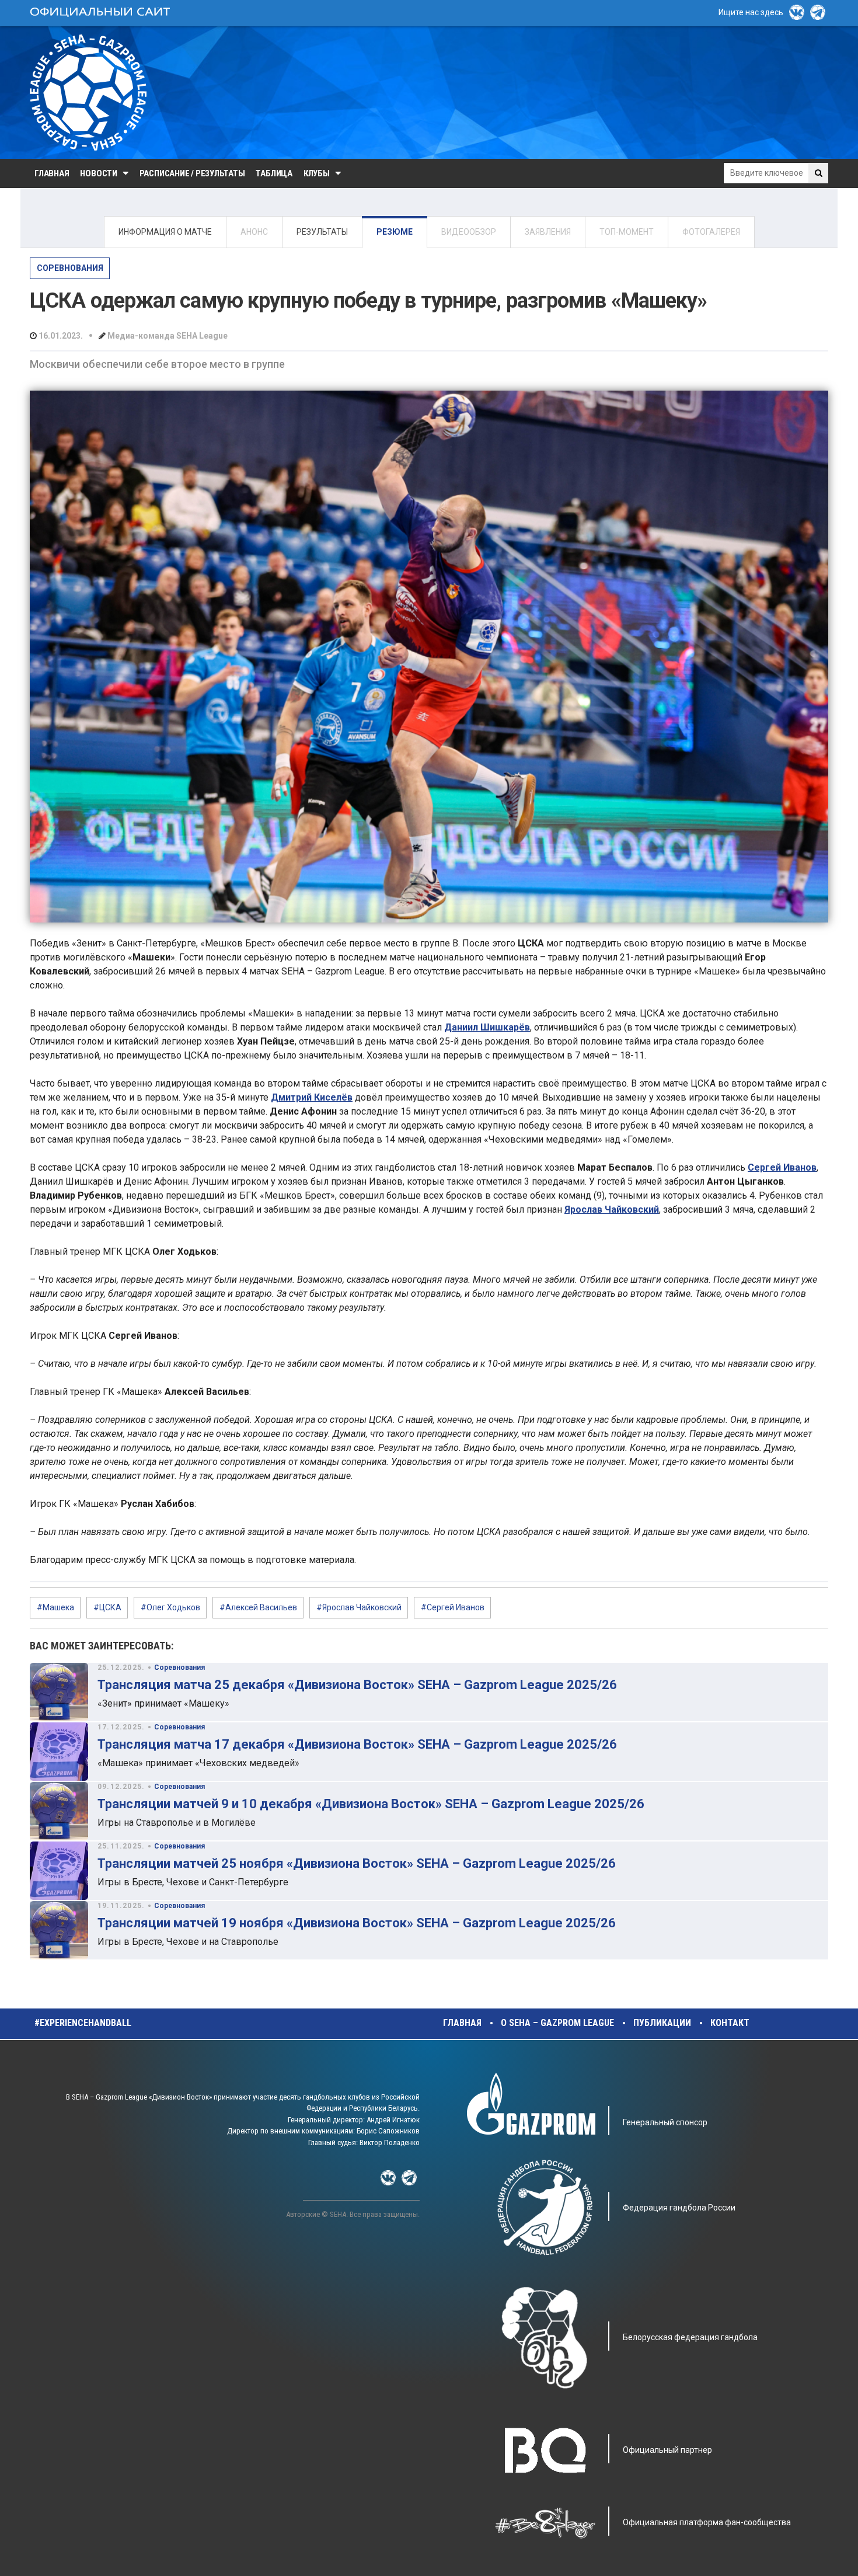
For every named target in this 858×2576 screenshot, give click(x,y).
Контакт (730, 2023)
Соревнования (70, 268)
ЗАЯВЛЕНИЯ (548, 232)
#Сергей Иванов (453, 1607)
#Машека (55, 1607)
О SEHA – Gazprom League (557, 2023)
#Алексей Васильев (258, 1607)
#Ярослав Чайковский (359, 1607)
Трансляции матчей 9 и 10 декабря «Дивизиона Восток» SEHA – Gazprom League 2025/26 (371, 1804)
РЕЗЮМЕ (395, 232)
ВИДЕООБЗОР (469, 232)
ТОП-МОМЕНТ (627, 232)
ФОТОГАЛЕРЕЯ (711, 232)
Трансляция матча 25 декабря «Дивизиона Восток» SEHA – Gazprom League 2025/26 (357, 1685)
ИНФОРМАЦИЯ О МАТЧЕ (165, 232)
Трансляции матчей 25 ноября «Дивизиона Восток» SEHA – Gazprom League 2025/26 (357, 1863)
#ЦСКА (107, 1607)
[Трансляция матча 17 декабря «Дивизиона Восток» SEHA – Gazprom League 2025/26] (59, 1752)
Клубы (317, 173)
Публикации (662, 2023)
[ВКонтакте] (797, 12)
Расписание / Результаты (192, 173)
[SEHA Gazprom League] (88, 93)
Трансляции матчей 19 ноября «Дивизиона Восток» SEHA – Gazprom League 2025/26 (357, 1923)
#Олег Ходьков (170, 1607)
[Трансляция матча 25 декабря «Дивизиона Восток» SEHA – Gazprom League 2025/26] (59, 1692)
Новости (98, 173)
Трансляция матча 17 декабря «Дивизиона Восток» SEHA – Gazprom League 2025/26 (357, 1744)
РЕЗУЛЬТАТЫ (322, 232)
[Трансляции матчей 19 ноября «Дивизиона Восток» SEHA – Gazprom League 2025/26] (59, 1930)
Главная (52, 173)
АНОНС (254, 232)
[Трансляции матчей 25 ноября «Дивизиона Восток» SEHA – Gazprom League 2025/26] (59, 1871)
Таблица (274, 173)
